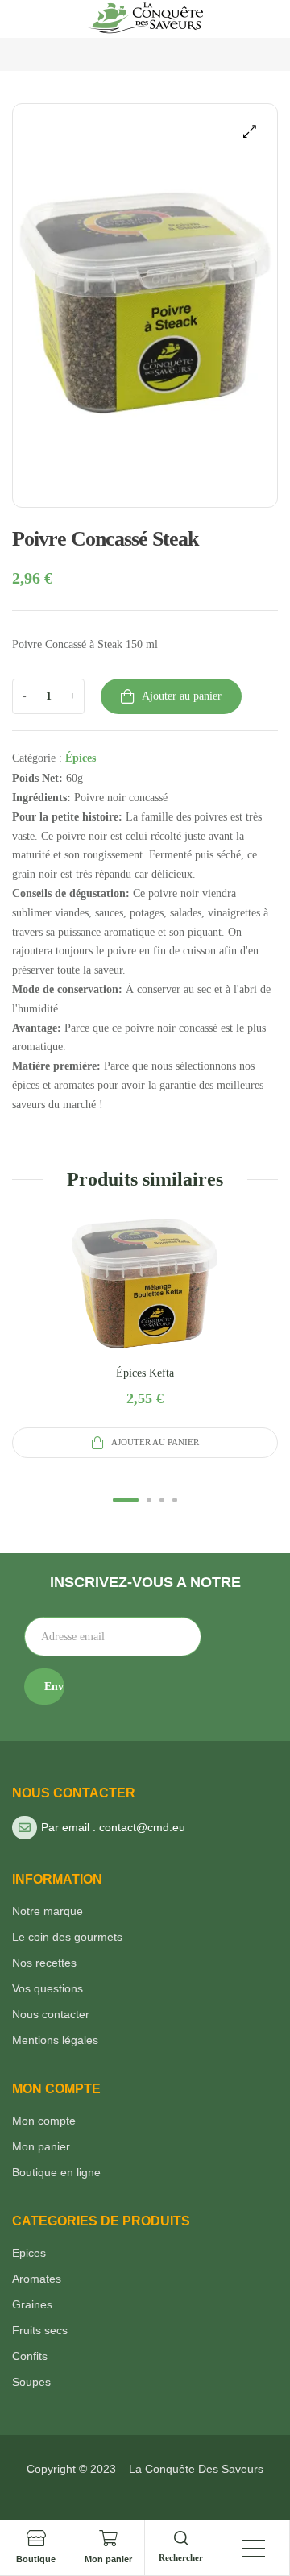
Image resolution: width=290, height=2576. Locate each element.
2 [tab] (149, 1502)
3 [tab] (162, 1502)
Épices (81, 758)
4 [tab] (175, 1502)
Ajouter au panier (182, 696)
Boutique (36, 2559)
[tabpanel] (145, 1337)
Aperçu (145, 1303)
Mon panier (108, 2559)
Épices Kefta (145, 1373)
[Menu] (254, 2549)
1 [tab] (126, 1502)
